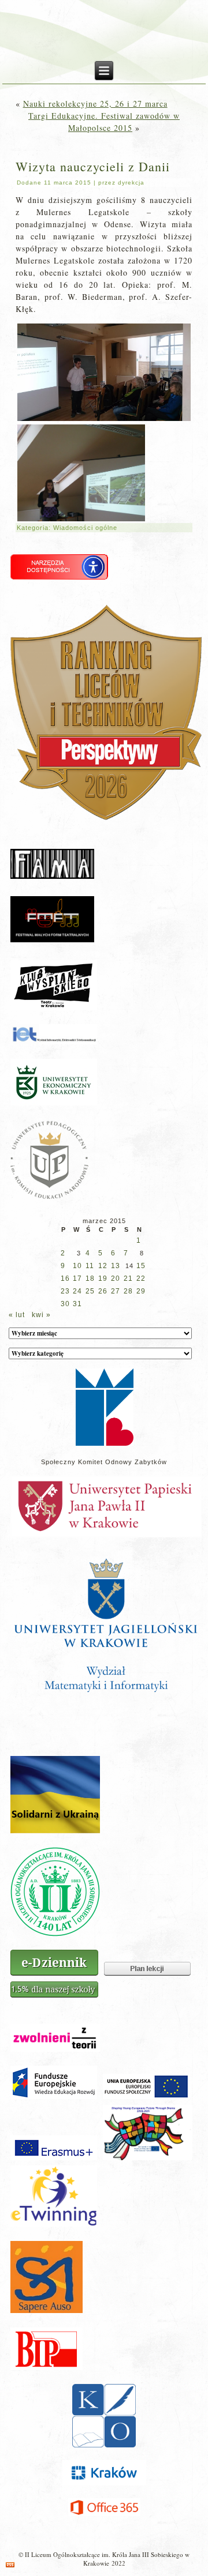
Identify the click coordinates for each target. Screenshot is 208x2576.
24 (77, 1291)
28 (128, 1291)
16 (65, 1278)
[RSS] (10, 2565)
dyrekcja (131, 183)
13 (116, 1266)
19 (103, 1278)
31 (77, 1304)
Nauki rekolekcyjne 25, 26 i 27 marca (95, 104)
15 (141, 1266)
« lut (17, 1315)
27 (116, 1291)
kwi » (41, 1315)
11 (90, 1266)
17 (77, 1278)
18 (90, 1278)
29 (141, 1291)
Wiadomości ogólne (85, 528)
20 (116, 1278)
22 (141, 1278)
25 (90, 1291)
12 (103, 1266)
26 (103, 1291)
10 (77, 1266)
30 (65, 1304)
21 (128, 1278)
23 (65, 1291)
